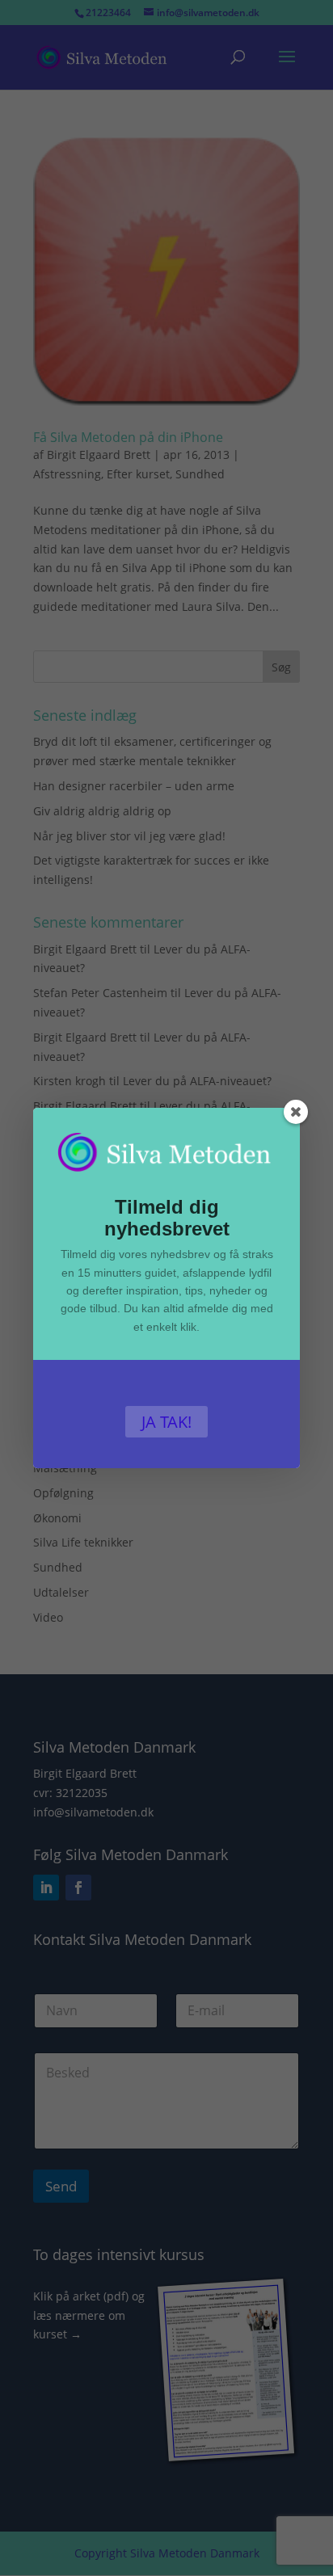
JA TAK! (166, 1422)
